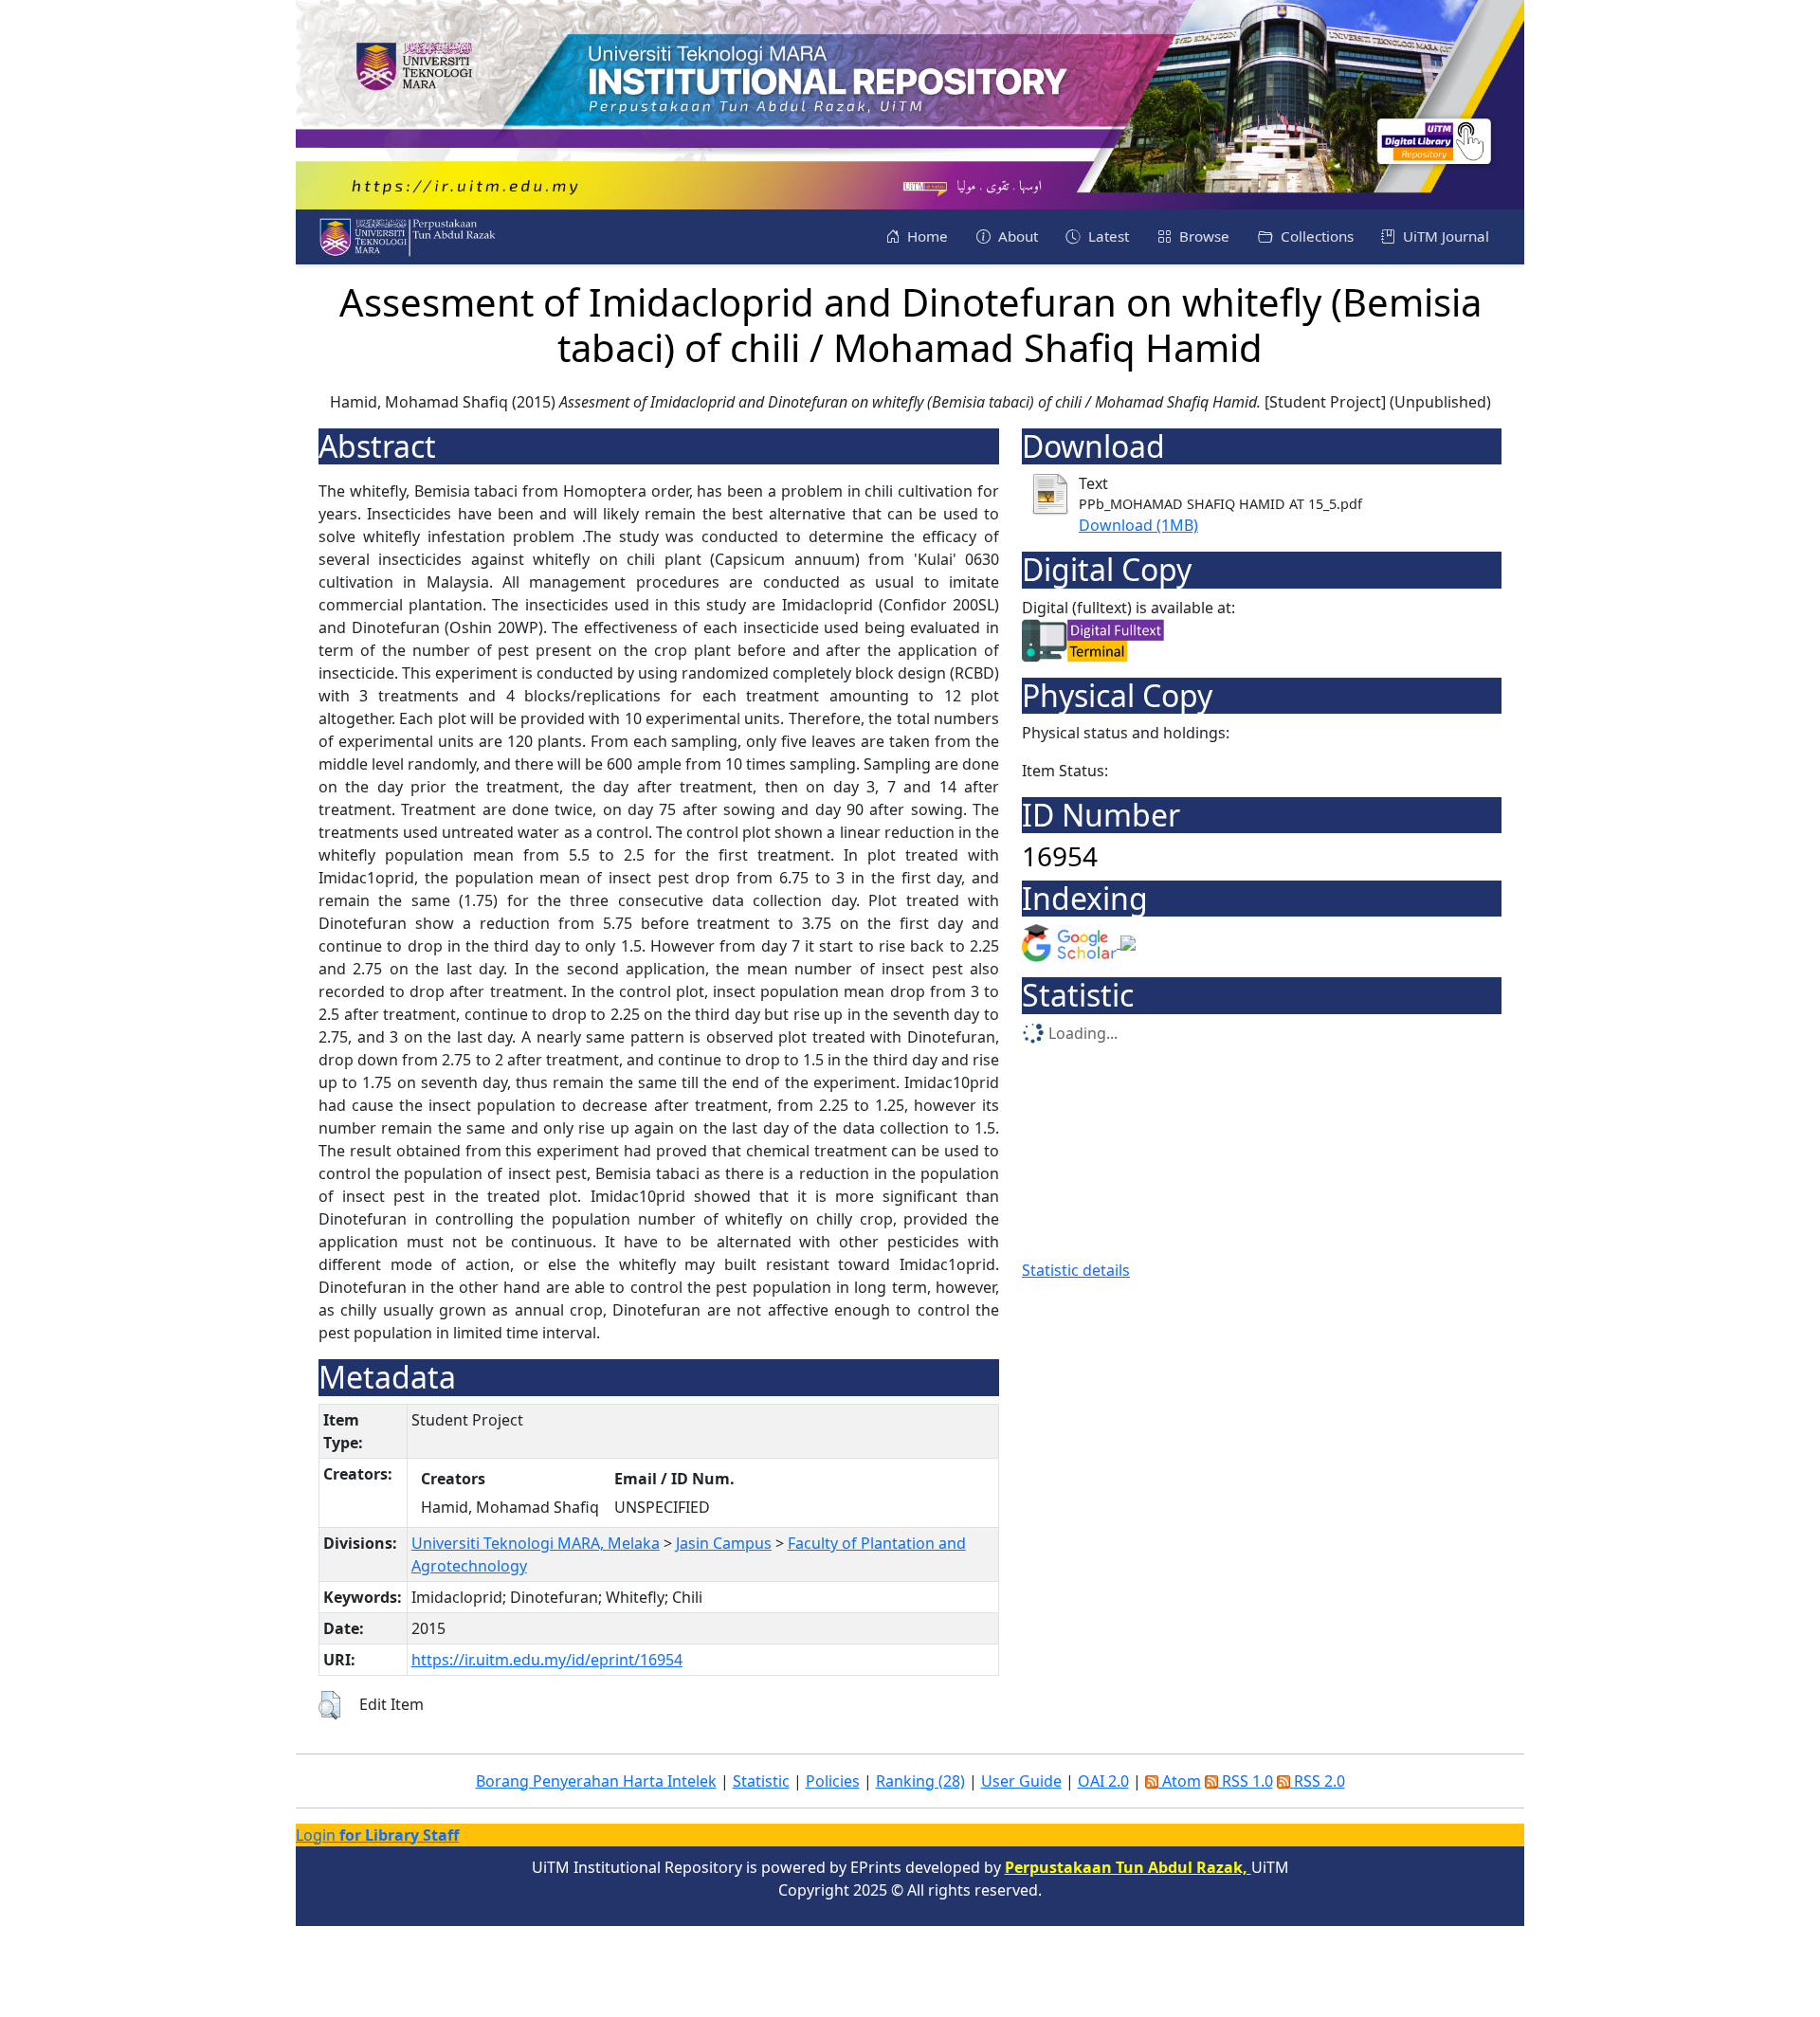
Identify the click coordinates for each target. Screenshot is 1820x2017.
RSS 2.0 (1318, 1781)
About (1016, 236)
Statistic (761, 1781)
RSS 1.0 (1246, 1781)
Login (377, 1835)
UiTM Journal (1444, 236)
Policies (833, 1781)
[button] (329, 1705)
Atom (1180, 1781)
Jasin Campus (724, 1543)
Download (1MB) (1138, 525)
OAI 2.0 (1103, 1781)
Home (926, 236)
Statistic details (1076, 1270)
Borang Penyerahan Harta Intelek (596, 1781)
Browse (1202, 236)
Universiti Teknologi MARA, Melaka (536, 1543)
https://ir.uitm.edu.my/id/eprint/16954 (547, 1660)
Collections (1315, 236)
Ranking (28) (920, 1781)
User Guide (1021, 1781)
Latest (1107, 236)
